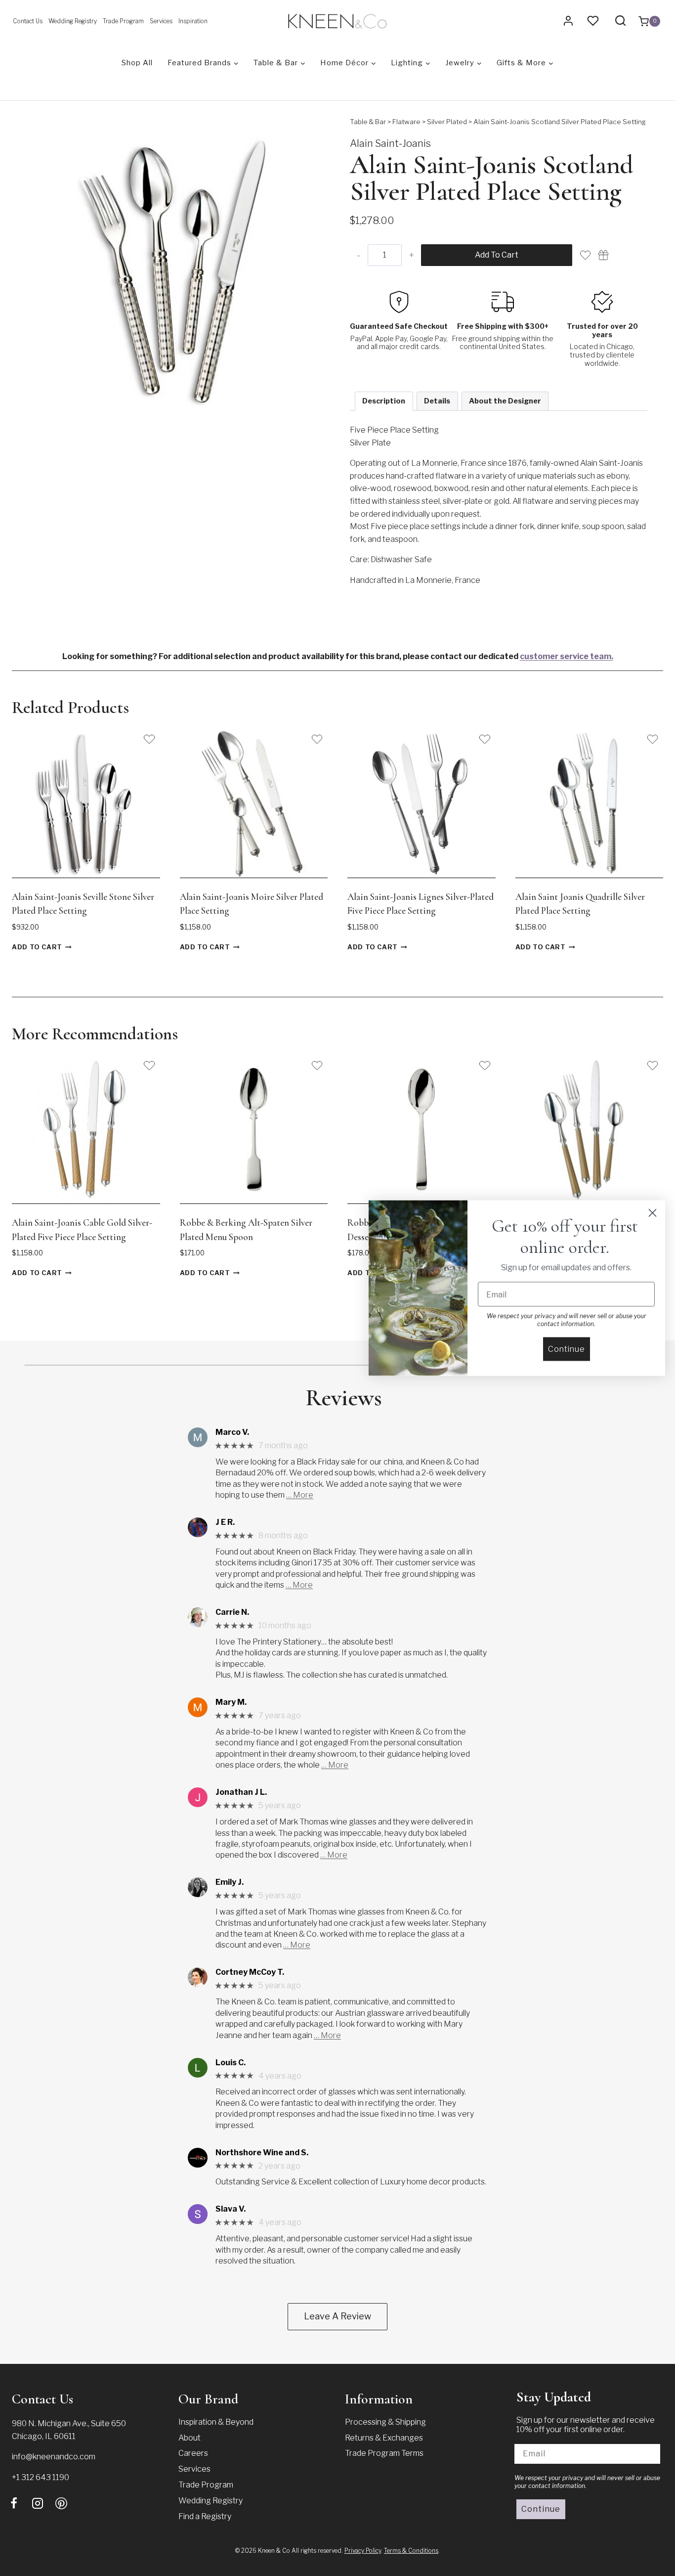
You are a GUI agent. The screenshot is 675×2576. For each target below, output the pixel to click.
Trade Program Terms (384, 2453)
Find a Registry (205, 2516)
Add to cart (497, 255)
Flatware (406, 122)
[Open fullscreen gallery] (315, 404)
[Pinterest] (61, 2503)
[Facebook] (14, 2503)
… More (300, 1495)
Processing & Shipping (385, 2422)
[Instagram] (38, 2503)
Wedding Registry (73, 21)
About (190, 2438)
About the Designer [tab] (505, 401)
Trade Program (123, 21)
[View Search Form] (620, 21)
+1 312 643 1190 (41, 2477)
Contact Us (28, 21)
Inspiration (193, 21)
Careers (193, 2453)
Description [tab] (384, 401)
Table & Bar (368, 122)
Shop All (137, 63)
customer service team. (567, 656)
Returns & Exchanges (384, 2438)
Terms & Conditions (411, 2551)
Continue (541, 2509)
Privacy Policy (363, 2551)
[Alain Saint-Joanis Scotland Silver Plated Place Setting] (176, 266)
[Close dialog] (653, 1213)
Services (161, 21)
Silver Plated (447, 122)
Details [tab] (437, 401)
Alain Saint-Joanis (390, 143)
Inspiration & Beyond (216, 2422)
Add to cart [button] (37, 947)
